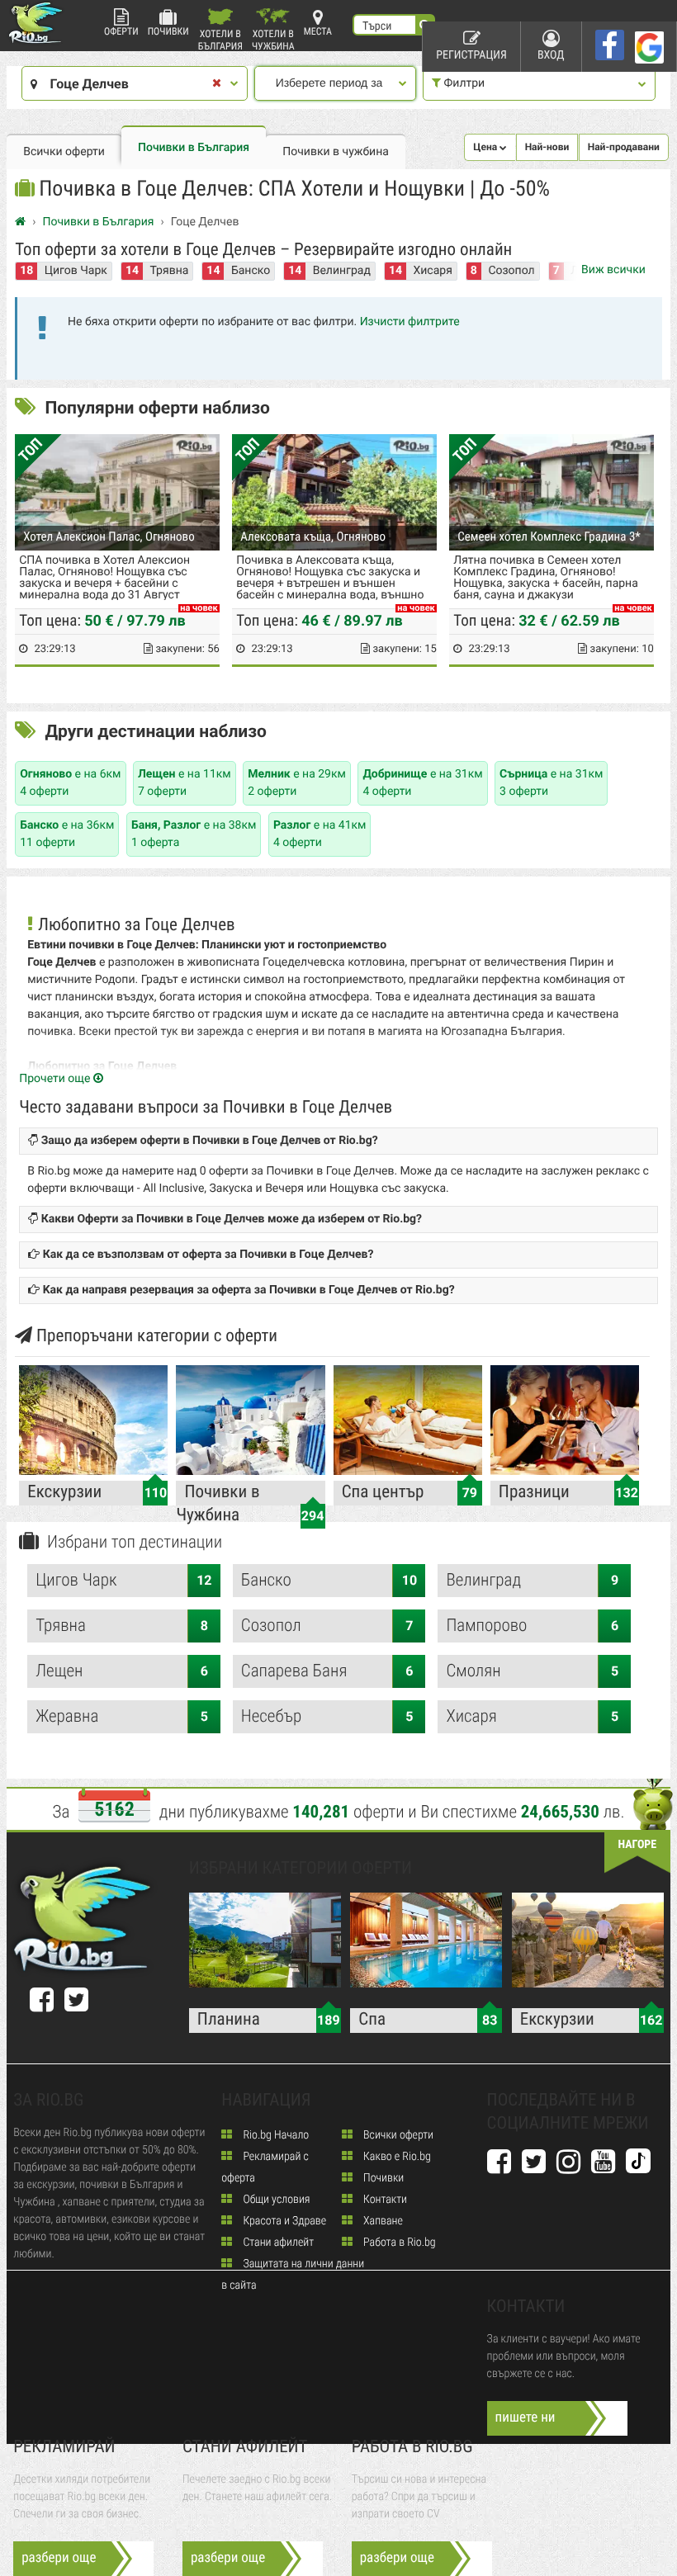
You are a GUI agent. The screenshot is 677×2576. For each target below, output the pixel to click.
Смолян (532, 1671)
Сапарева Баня (327, 1671)
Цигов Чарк (76, 271)
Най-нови (547, 147)
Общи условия (275, 2200)
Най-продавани (624, 147)
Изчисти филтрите (410, 322)
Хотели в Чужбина (273, 39)
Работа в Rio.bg (398, 2243)
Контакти (384, 2200)
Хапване (382, 2221)
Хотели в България (220, 39)
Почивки (168, 31)
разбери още (59, 2558)
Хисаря (432, 271)
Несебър (327, 1717)
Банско (251, 271)
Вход (551, 55)
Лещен (122, 1671)
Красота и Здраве (283, 2221)
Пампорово (532, 1626)
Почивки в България (194, 148)
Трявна (169, 271)
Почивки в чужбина (336, 152)
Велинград (342, 271)
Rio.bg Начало (275, 2135)
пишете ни (526, 2418)
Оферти (121, 31)
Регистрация (471, 55)
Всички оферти (64, 152)
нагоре (637, 1845)
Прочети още (56, 1079)
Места (318, 31)
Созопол (511, 271)
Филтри (463, 83)
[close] (217, 84)
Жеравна (122, 1717)
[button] (490, 147)
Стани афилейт (277, 2243)
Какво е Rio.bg (396, 2157)
